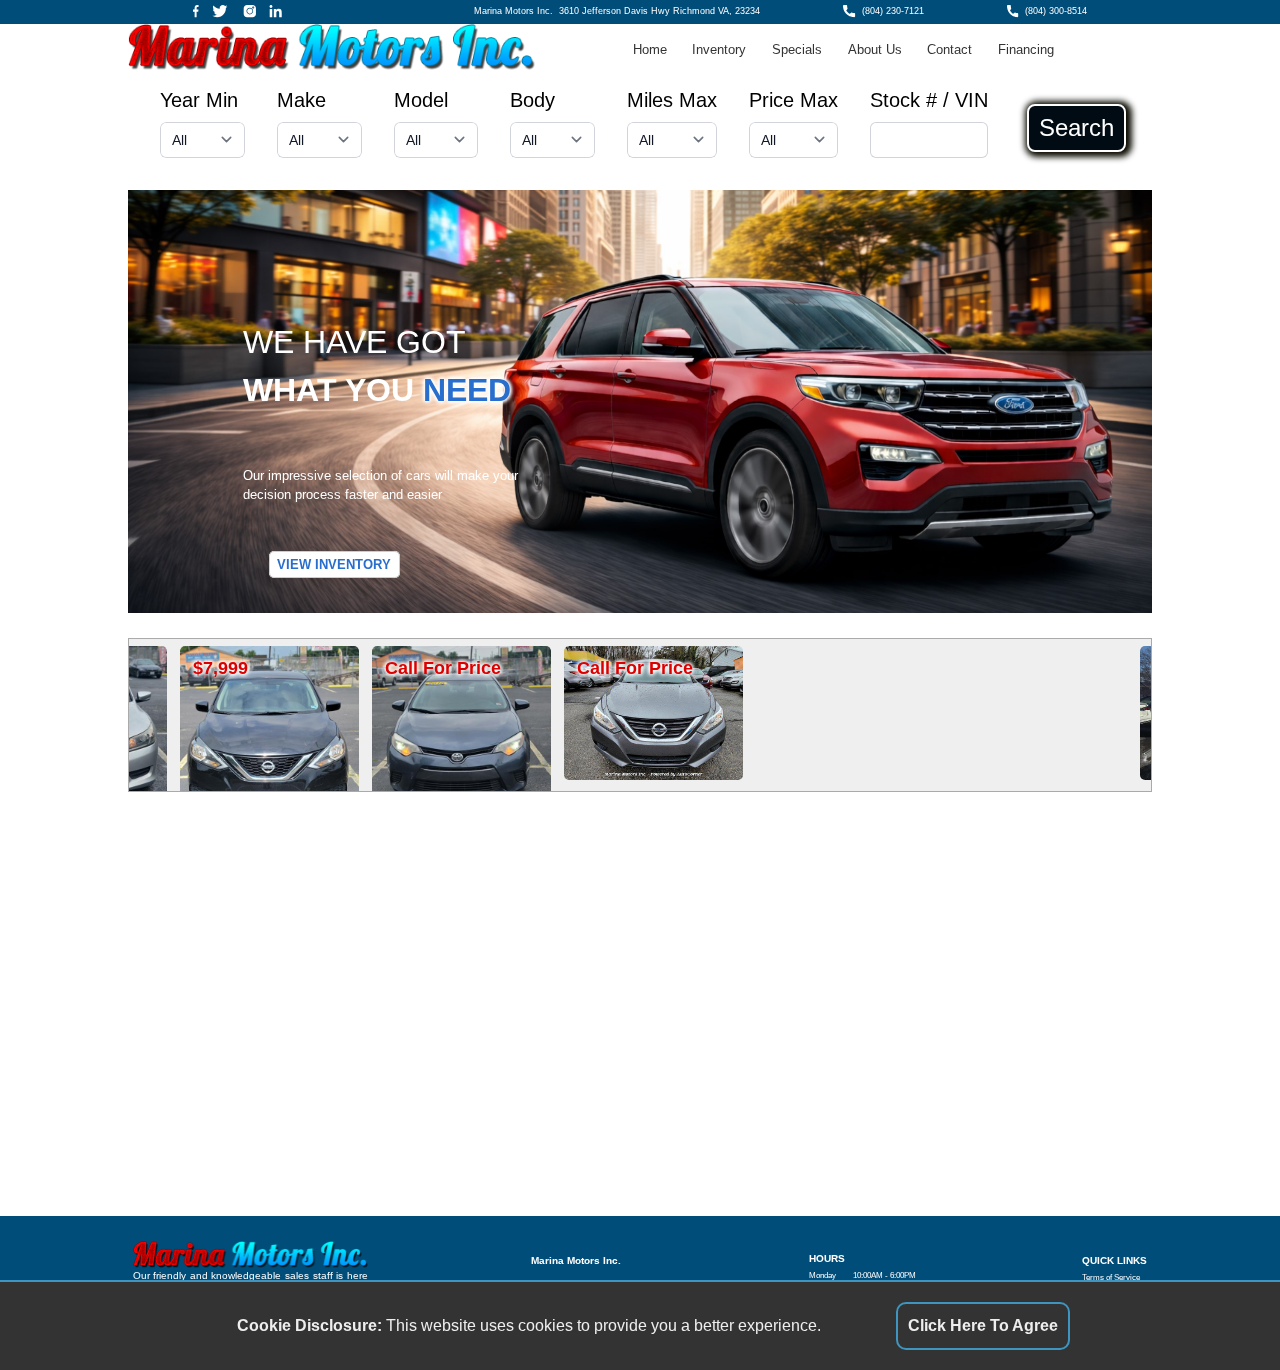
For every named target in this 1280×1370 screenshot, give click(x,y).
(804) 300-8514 (1056, 11)
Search (1076, 128)
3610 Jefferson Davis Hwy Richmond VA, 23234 (659, 11)
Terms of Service (1111, 1277)
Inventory (719, 49)
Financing (1026, 49)
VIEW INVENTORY (334, 564)
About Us (875, 49)
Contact (949, 49)
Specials (797, 49)
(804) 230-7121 (893, 11)
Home (650, 49)
